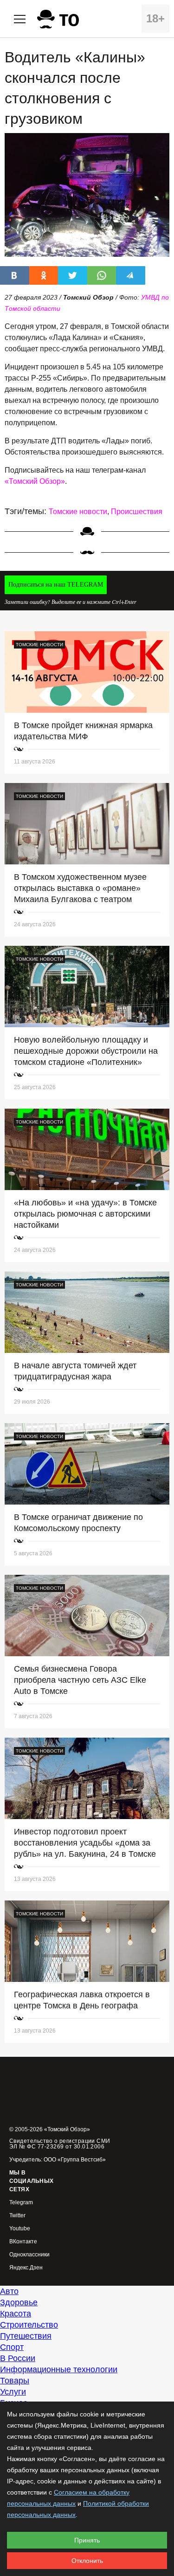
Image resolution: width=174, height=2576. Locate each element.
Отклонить (87, 2561)
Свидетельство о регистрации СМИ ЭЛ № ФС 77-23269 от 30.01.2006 (60, 2144)
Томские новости (78, 512)
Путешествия (26, 2336)
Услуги (13, 2392)
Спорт (12, 2347)
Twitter (17, 2216)
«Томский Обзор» (35, 481)
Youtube (20, 2229)
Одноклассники (29, 2255)
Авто (9, 2291)
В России (18, 2358)
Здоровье (19, 2302)
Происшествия (137, 512)
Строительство (29, 2325)
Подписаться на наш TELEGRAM (56, 585)
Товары (15, 2381)
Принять (87, 2540)
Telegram (21, 2203)
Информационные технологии (59, 2369)
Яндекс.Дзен (26, 2268)
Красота (16, 2314)
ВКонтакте (23, 2242)
